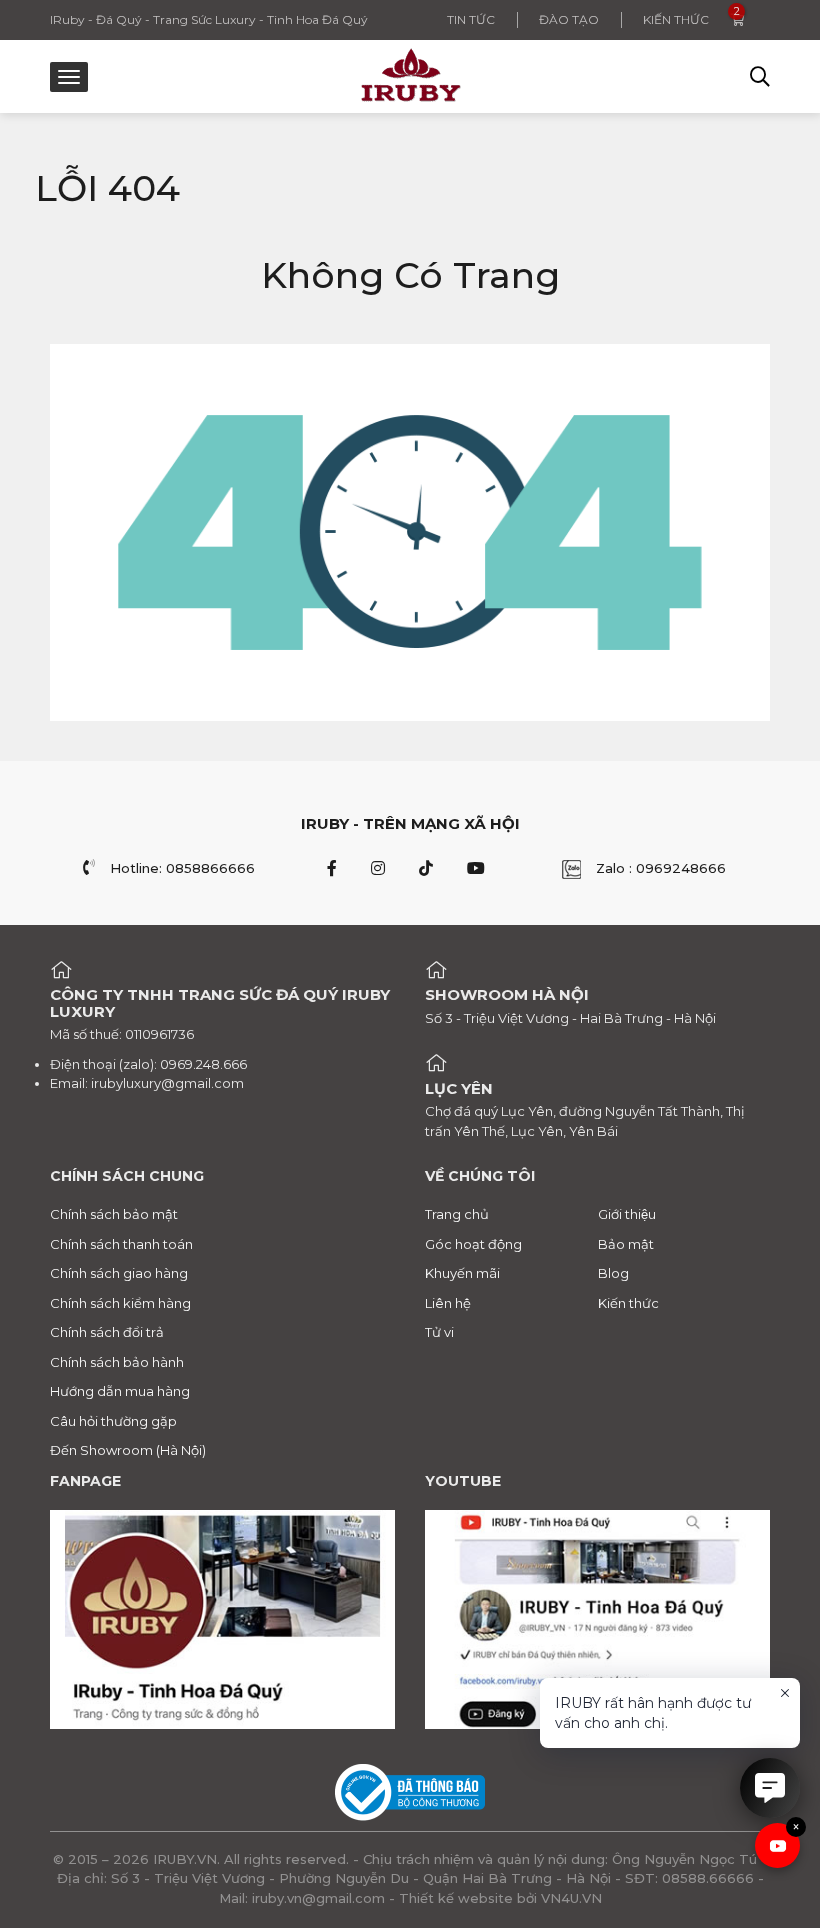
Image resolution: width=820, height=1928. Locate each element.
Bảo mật (626, 1244)
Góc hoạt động (473, 1244)
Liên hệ (448, 1303)
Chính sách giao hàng (119, 1273)
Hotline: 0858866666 (182, 868)
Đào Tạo (569, 19)
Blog (613, 1273)
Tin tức (471, 19)
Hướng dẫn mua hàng (120, 1391)
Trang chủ (457, 1214)
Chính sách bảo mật (114, 1214)
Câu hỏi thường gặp (113, 1421)
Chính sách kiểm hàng (120, 1303)
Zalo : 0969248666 (661, 868)
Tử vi (439, 1332)
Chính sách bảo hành (117, 1362)
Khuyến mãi (462, 1273)
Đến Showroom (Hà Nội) (128, 1450)
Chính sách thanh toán (121, 1244)
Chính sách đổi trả (107, 1332)
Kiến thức (676, 19)
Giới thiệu (627, 1214)
